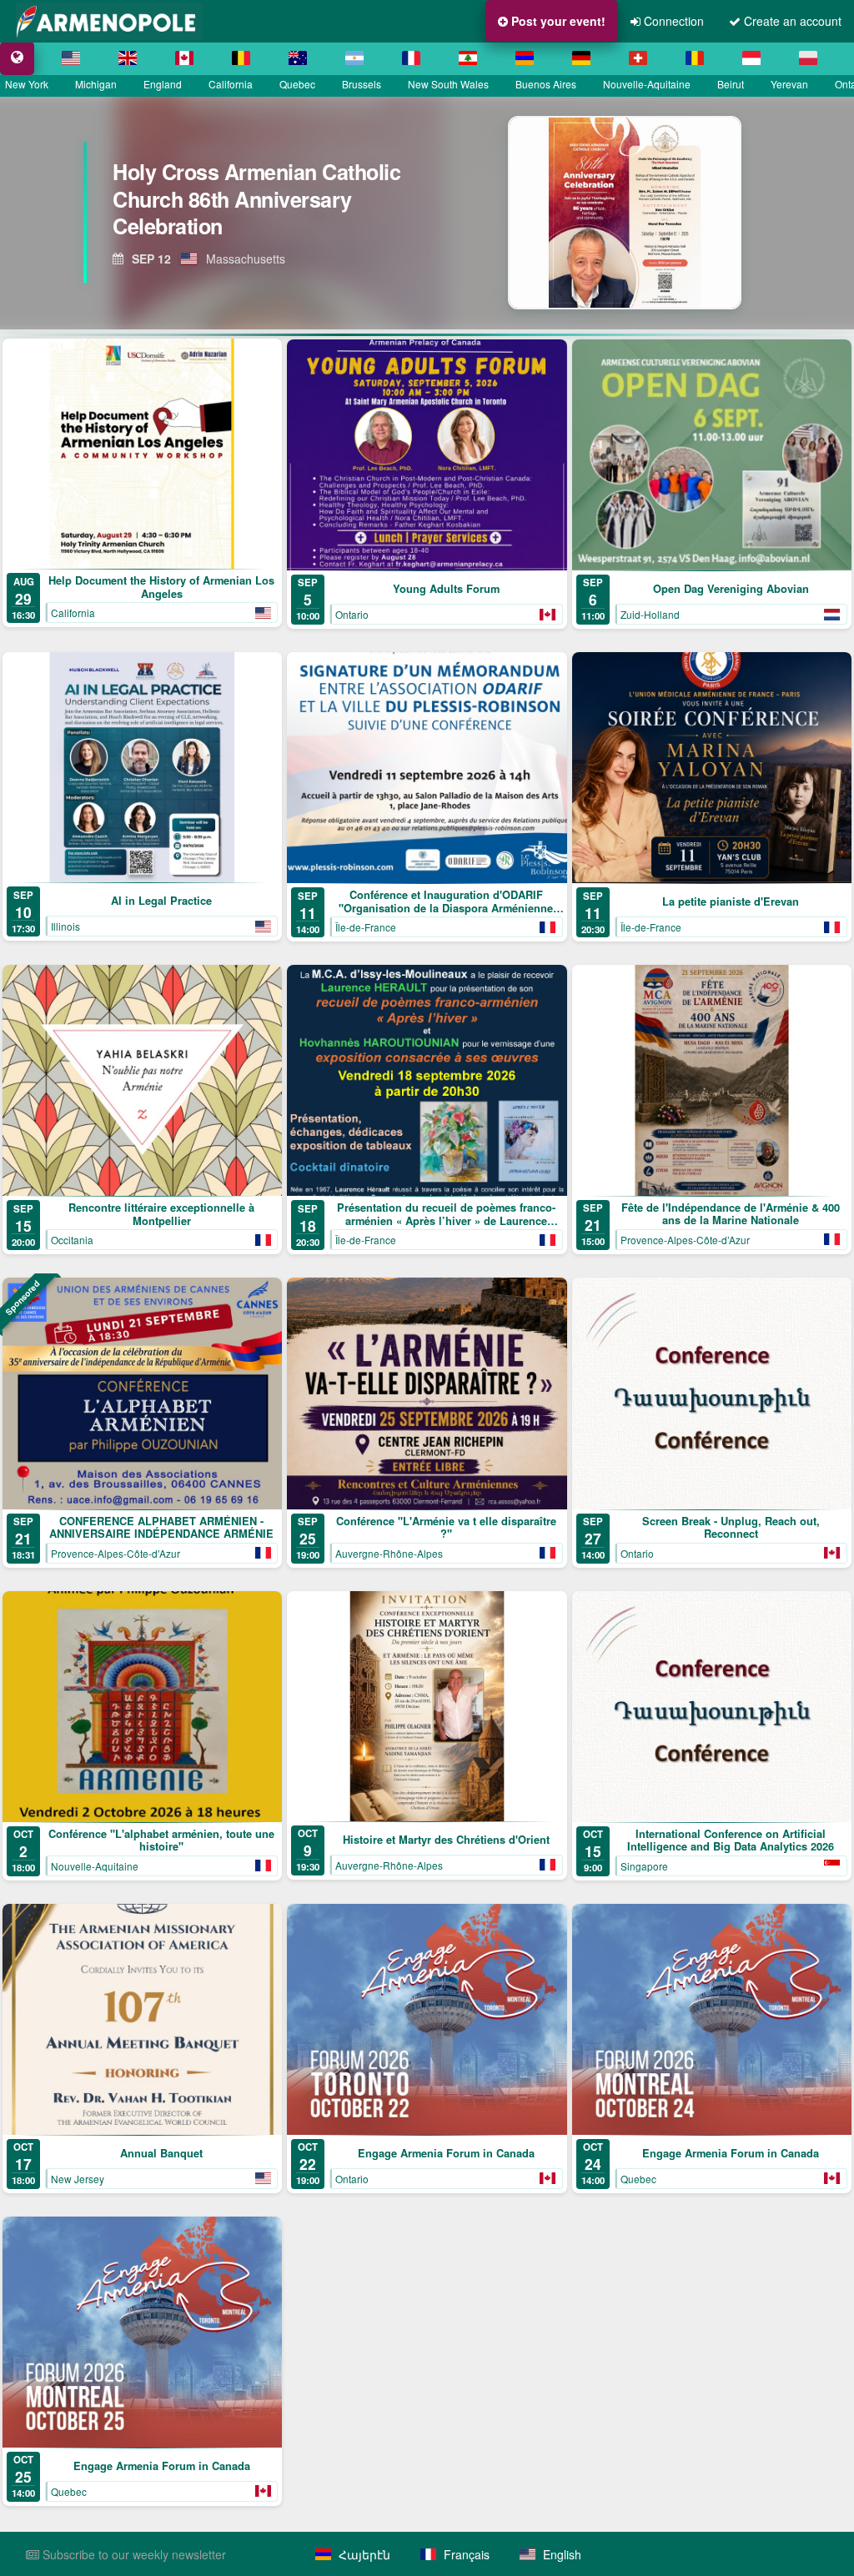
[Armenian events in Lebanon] (468, 58)
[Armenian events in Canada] (184, 58)
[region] (427, 213)
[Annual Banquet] (142, 2019)
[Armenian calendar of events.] (17, 58)
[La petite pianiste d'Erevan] (712, 768)
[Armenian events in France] (411, 58)
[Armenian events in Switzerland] (638, 58)
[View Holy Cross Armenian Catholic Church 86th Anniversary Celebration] (639, 212)
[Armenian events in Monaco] (751, 58)
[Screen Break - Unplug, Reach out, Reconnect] (712, 1393)
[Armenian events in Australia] (298, 58)
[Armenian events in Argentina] (354, 58)
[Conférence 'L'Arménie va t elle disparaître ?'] (427, 1393)
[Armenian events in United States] (71, 58)
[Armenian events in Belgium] (241, 58)
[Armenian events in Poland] (808, 58)
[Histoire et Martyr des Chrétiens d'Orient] (427, 1706)
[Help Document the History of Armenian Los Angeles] (142, 454)
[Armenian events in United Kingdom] (128, 58)
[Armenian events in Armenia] (525, 58)
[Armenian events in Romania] (695, 58)
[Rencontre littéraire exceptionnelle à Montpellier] (142, 1080)
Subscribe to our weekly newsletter (133, 2554)
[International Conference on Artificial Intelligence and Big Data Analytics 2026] (712, 1707)
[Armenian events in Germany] (581, 58)
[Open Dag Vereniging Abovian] (712, 455)
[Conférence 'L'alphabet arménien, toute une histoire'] (142, 1707)
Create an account (791, 21)
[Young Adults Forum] (427, 455)
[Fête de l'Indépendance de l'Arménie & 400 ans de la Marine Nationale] (712, 1080)
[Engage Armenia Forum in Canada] (427, 2019)
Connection (672, 21)
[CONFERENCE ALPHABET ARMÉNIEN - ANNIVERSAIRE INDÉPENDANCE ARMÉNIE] (142, 1393)
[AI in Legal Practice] (142, 767)
